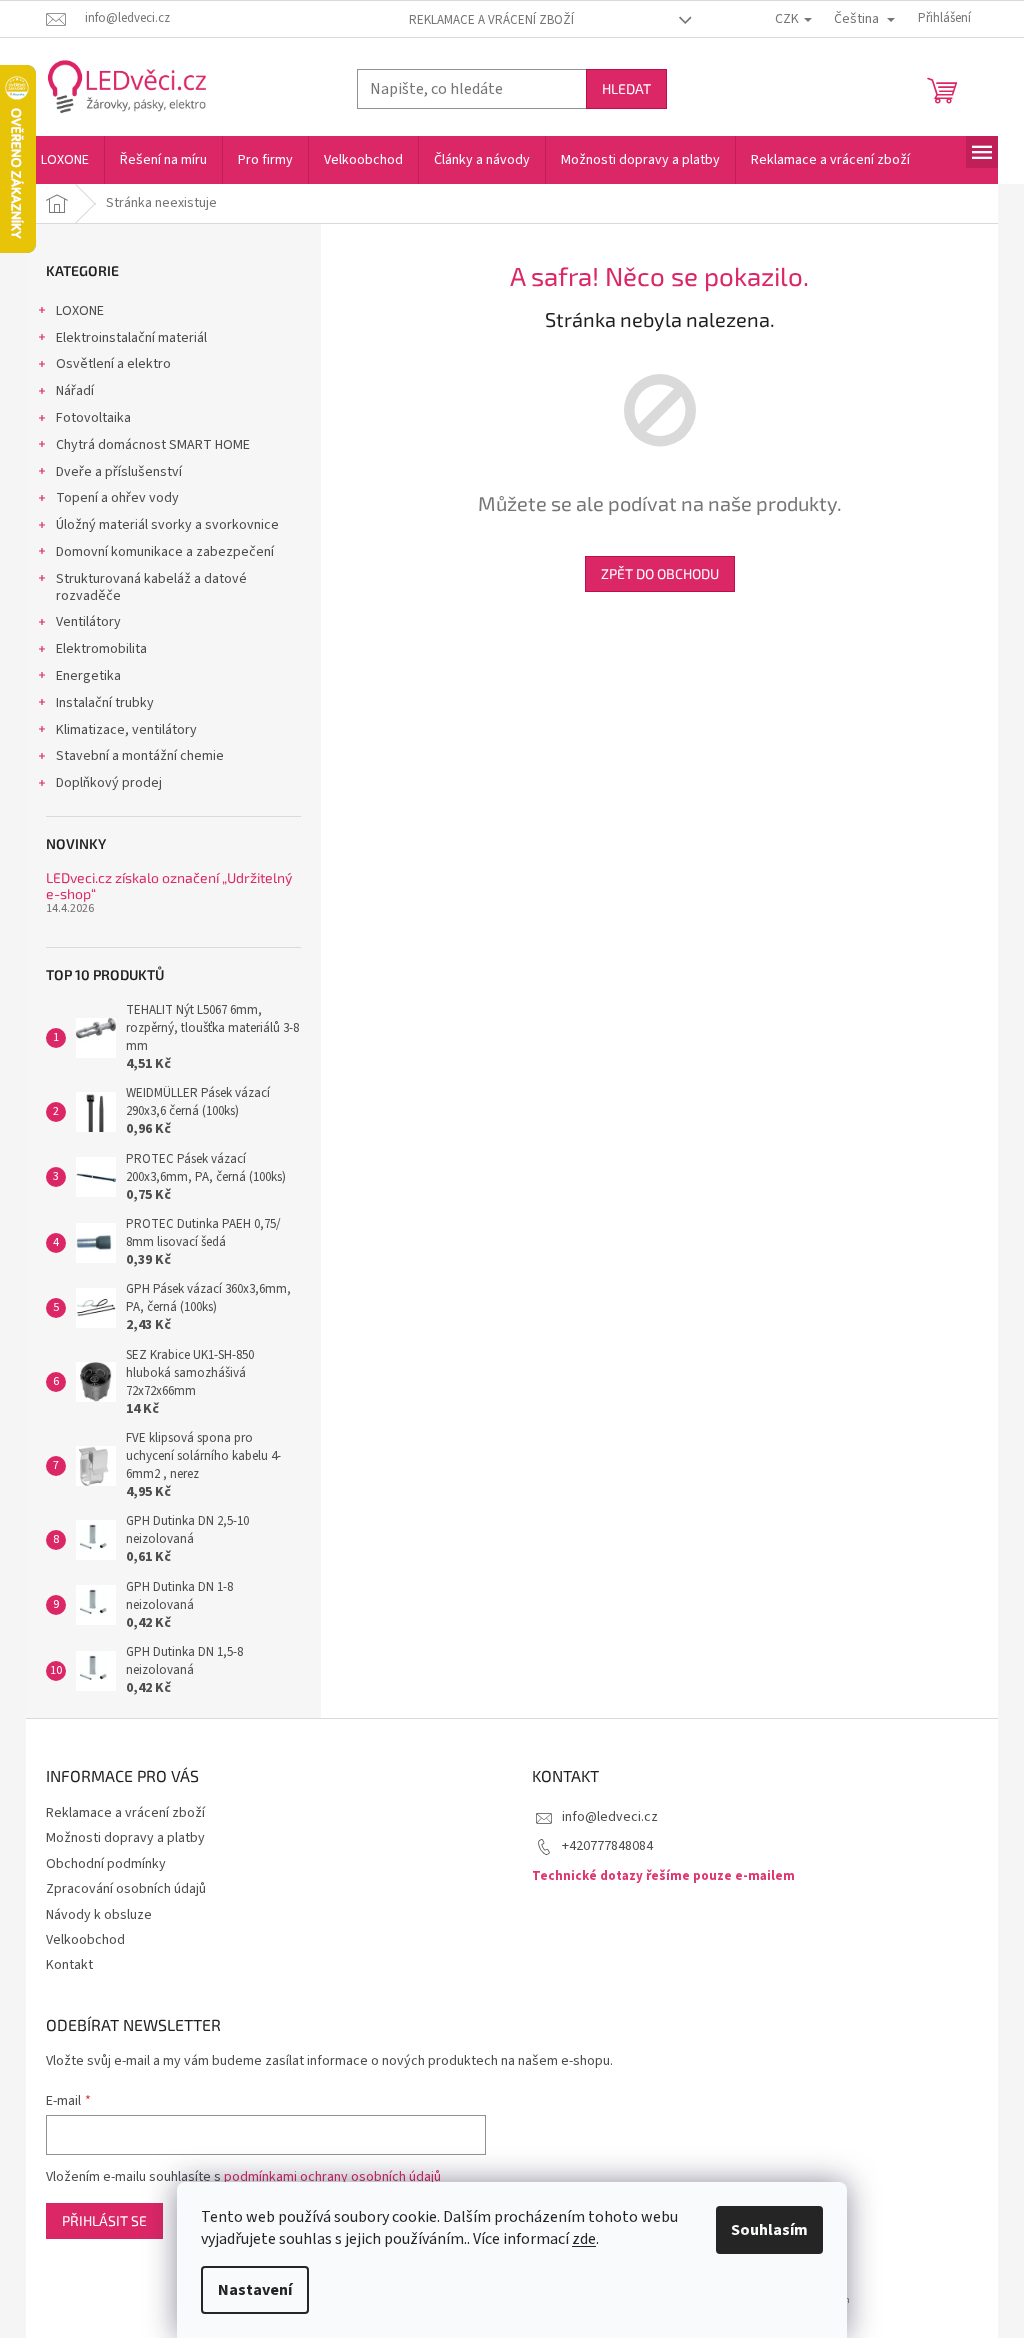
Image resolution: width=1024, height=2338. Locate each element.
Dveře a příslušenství (119, 472)
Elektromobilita (101, 649)
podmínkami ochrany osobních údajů (332, 2177)
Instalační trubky (105, 703)
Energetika (88, 676)
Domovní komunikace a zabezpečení (165, 552)
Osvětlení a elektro (113, 364)
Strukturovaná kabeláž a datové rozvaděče (151, 587)
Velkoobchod (85, 1940)
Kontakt (69, 1965)
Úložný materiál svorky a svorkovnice (167, 525)
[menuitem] (65, 160)
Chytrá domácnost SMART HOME (153, 445)
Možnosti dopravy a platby (125, 1838)
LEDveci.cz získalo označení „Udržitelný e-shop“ (169, 885)
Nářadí (75, 391)
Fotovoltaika (93, 418)
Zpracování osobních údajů (126, 1889)
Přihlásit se (104, 2220)
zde (584, 2239)
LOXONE (80, 311)
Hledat (626, 88)
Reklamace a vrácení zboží (491, 20)
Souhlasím (769, 2230)
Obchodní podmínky (106, 1864)
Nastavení (255, 2290)
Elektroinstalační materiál (131, 338)
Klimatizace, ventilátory (126, 730)
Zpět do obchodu (660, 573)
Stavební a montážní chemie (140, 756)
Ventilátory (88, 622)
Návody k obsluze (99, 1915)
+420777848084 (607, 1846)
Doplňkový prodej (109, 783)
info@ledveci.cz (610, 1817)
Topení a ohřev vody (117, 498)
